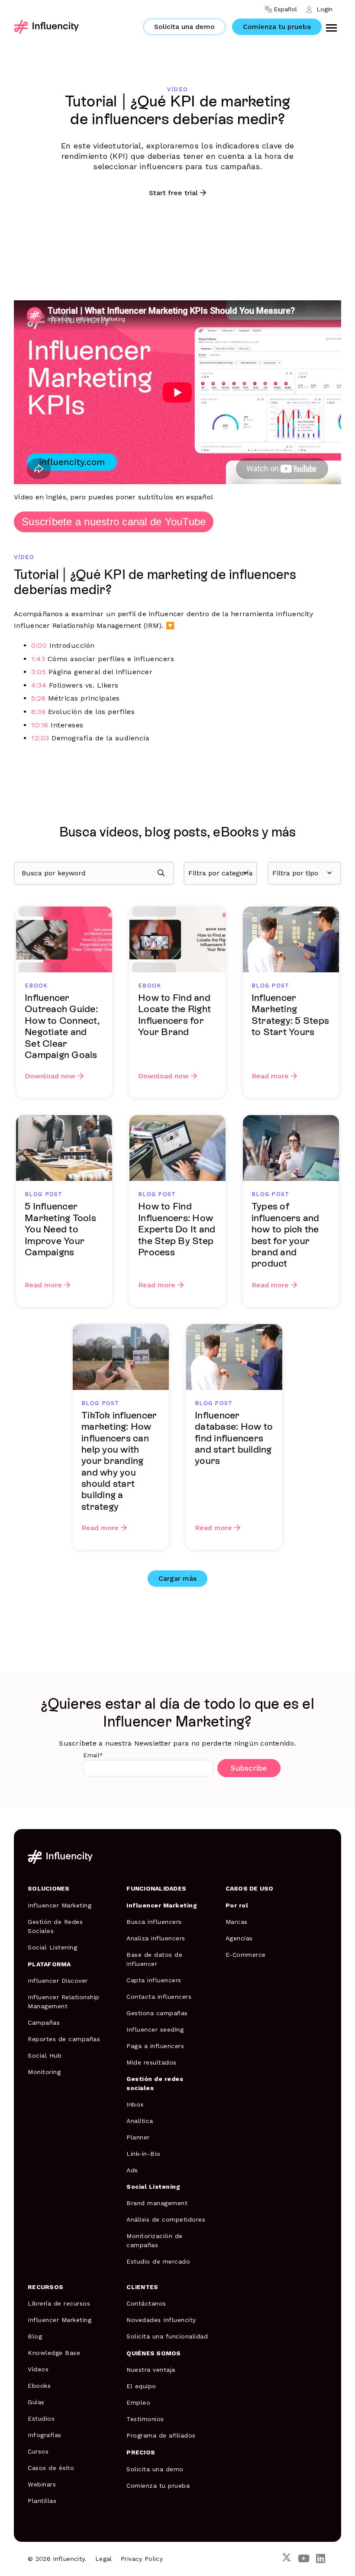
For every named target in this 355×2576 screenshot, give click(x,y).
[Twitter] (287, 2559)
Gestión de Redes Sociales (55, 1926)
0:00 (39, 645)
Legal (104, 2559)
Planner (138, 2137)
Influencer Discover (58, 1981)
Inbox (135, 2104)
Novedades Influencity (161, 2320)
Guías (36, 2402)
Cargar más (177, 1578)
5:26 (38, 698)
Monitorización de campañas (155, 2240)
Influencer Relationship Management (64, 2002)
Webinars (42, 2484)
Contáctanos (146, 2303)
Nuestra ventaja (151, 2370)
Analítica (140, 2121)
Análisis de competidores (166, 2219)
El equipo (141, 2386)
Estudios (41, 2418)
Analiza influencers (156, 1938)
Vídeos (38, 2369)
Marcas (237, 1922)
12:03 (40, 738)
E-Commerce (246, 1955)
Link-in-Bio (144, 2154)
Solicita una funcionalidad (167, 2336)
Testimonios (145, 2419)
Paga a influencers (155, 2046)
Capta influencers (154, 1980)
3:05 (39, 672)
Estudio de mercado (158, 2261)
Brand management (157, 2203)
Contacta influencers (159, 1997)
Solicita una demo (184, 27)
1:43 (38, 659)
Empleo (138, 2402)
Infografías (45, 2435)
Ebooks (39, 2386)
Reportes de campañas (64, 2039)
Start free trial (173, 193)
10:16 (40, 725)
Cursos (38, 2451)
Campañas (44, 2023)
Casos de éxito (51, 2468)
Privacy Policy (142, 2559)
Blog (35, 2336)
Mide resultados (152, 2062)
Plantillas (42, 2501)
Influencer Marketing (60, 1905)
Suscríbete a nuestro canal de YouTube (114, 522)
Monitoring (44, 2072)
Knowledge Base (54, 2353)
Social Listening (52, 1947)
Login (324, 9)
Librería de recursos (59, 2303)
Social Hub (45, 2055)
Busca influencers (154, 1922)
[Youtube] (304, 2559)
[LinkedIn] (321, 2559)
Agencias (239, 1938)
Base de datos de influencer (154, 1959)
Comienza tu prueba (277, 27)
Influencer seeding (155, 2029)
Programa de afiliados (161, 2435)
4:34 (39, 685)
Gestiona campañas (157, 2013)
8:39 (38, 712)
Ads (132, 2170)
